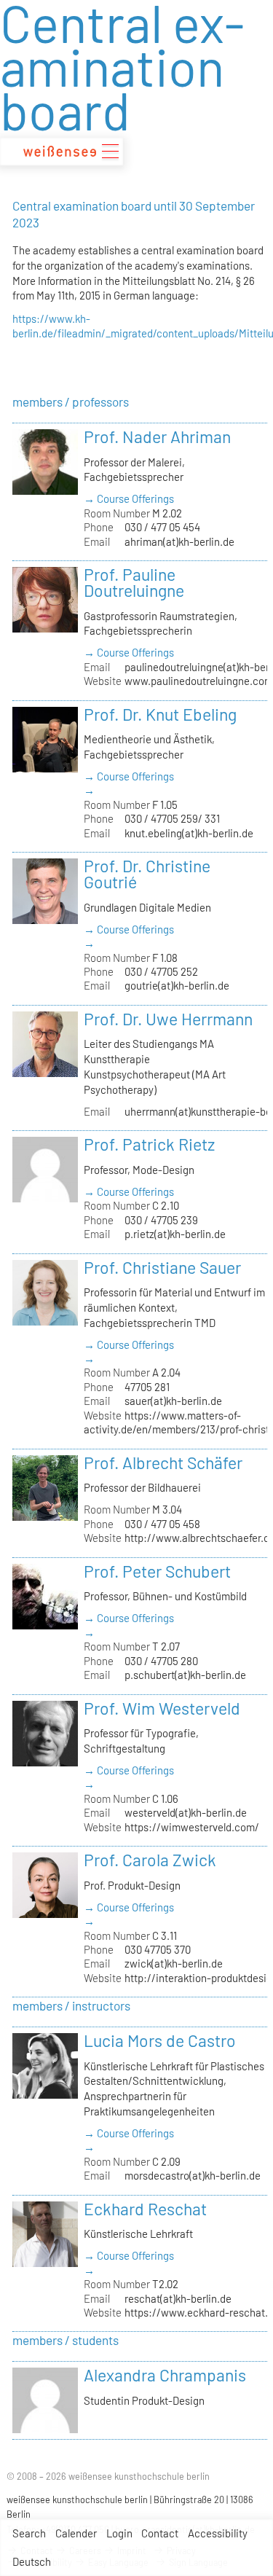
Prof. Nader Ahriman (157, 436)
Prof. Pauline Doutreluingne (134, 582)
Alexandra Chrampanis (165, 2375)
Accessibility (218, 2533)
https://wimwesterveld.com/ (192, 1827)
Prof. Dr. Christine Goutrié (147, 874)
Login (119, 2533)
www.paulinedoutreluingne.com (199, 681)
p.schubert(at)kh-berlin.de (185, 1675)
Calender (76, 2533)
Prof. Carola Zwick (150, 1860)
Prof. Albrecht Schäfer (163, 1463)
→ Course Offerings (129, 498)
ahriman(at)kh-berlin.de (179, 541)
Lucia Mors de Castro (160, 2040)
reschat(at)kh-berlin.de (178, 2298)
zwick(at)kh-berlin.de (174, 1963)
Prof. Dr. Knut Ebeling (160, 714)
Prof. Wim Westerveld (162, 1708)
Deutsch (32, 2561)
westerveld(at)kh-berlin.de (186, 1812)
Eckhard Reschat (145, 2209)
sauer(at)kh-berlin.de (173, 1401)
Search (29, 2533)
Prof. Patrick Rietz (149, 1144)
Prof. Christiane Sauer (162, 1267)
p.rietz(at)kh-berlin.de (175, 1234)
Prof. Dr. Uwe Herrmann (168, 1019)
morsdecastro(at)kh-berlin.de (193, 2175)
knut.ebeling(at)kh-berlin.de (189, 833)
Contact (160, 2533)
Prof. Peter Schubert (157, 1571)
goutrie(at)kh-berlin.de (177, 985)
